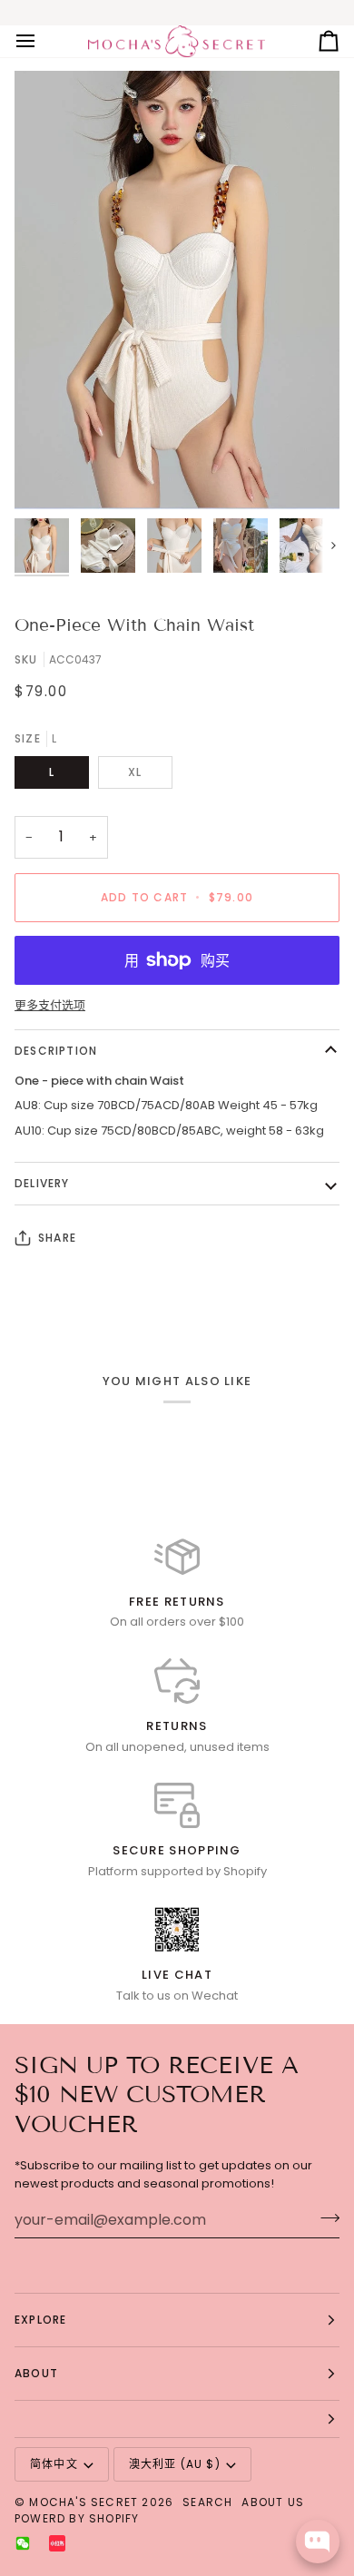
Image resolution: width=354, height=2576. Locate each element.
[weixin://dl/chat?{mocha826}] (23, 2543)
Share (57, 1238)
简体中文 (54, 2464)
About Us (273, 2502)
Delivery (42, 1183)
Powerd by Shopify (77, 2518)
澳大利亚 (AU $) (175, 2464)
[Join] (324, 2217)
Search (207, 2502)
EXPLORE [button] (40, 2320)
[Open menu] (42, 42)
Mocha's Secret (84, 2502)
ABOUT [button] (36, 2373)
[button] (177, 2419)
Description (56, 1051)
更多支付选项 (50, 1005)
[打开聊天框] (318, 2542)
